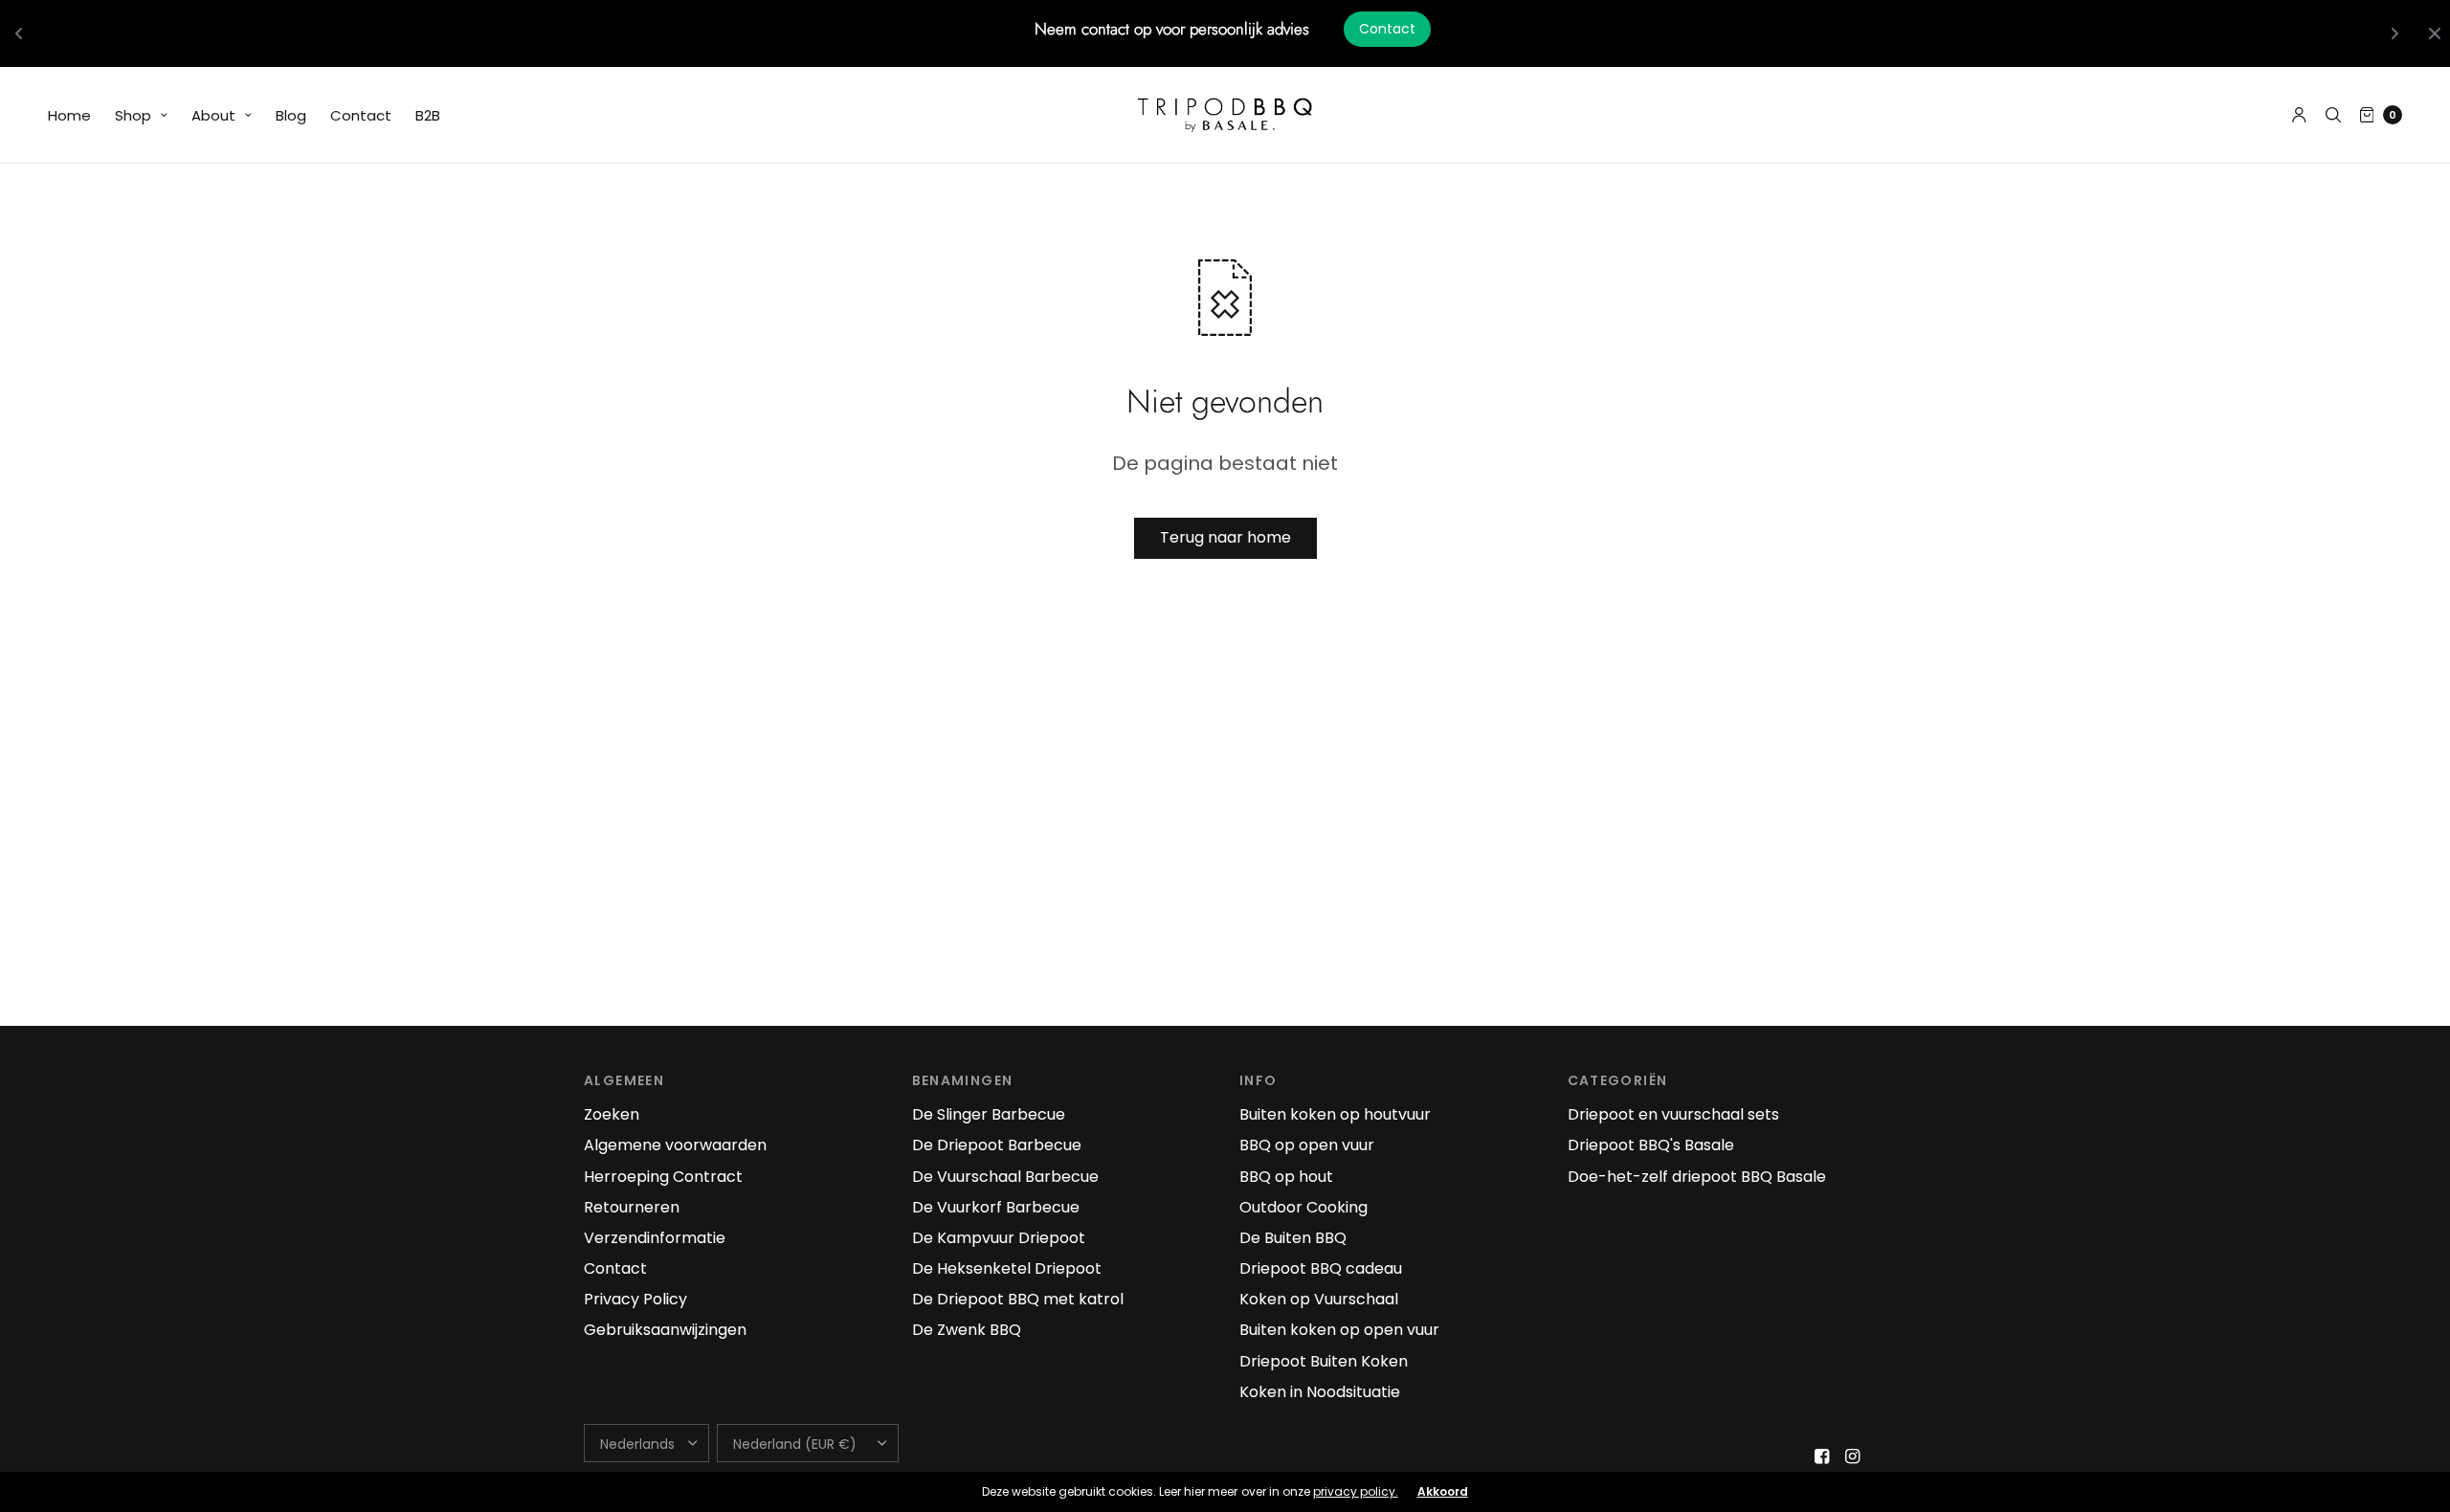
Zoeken (612, 1114)
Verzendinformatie (655, 1238)
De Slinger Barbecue (989, 1114)
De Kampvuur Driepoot (999, 1238)
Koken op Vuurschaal (1319, 1299)
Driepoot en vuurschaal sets (1673, 1114)
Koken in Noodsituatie (1320, 1392)
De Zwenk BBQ (967, 1330)
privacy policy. (1356, 1491)
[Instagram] (1853, 1456)
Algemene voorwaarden (675, 1145)
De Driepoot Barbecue (997, 1145)
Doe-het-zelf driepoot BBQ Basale (1697, 1177)
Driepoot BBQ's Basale (1651, 1145)
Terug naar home (1225, 537)
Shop (133, 115)
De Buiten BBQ (1293, 1238)
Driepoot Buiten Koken (1324, 1361)
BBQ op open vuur (1307, 1145)
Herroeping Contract (663, 1177)
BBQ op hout (1286, 1177)
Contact (1387, 29)
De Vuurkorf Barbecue (996, 1207)
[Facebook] (1822, 1456)
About (213, 115)
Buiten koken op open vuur (1339, 1330)
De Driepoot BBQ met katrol (1018, 1299)
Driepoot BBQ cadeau (1321, 1268)
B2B (428, 115)
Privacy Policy (635, 1299)
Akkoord (1443, 1492)
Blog (291, 115)
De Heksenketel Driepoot (1007, 1268)
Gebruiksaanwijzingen (665, 1330)
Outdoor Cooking (1303, 1207)
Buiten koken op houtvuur (1335, 1114)
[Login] (2299, 115)
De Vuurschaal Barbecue (1005, 1177)
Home (69, 115)
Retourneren (632, 1207)
